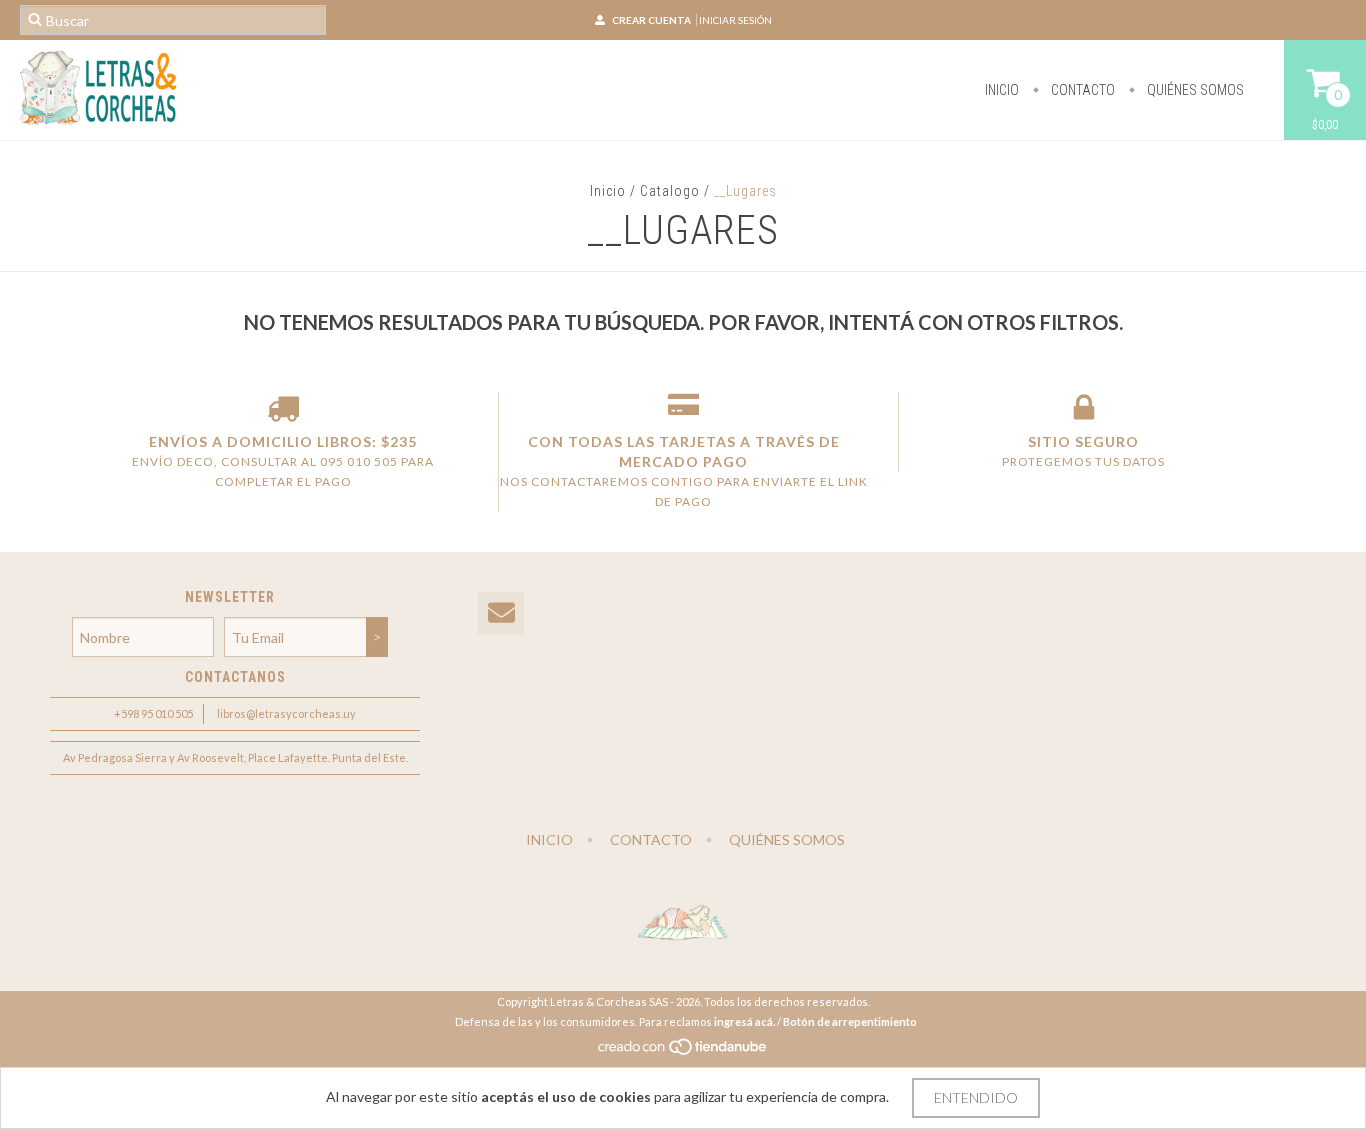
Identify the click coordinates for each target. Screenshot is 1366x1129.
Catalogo (670, 191)
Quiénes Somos (1194, 90)
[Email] (501, 613)
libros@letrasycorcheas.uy (286, 713)
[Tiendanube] (683, 1051)
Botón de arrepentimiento (850, 1021)
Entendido (976, 1097)
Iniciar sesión (735, 20)
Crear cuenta (651, 20)
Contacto (1081, 90)
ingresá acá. (744, 1021)
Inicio (1002, 90)
